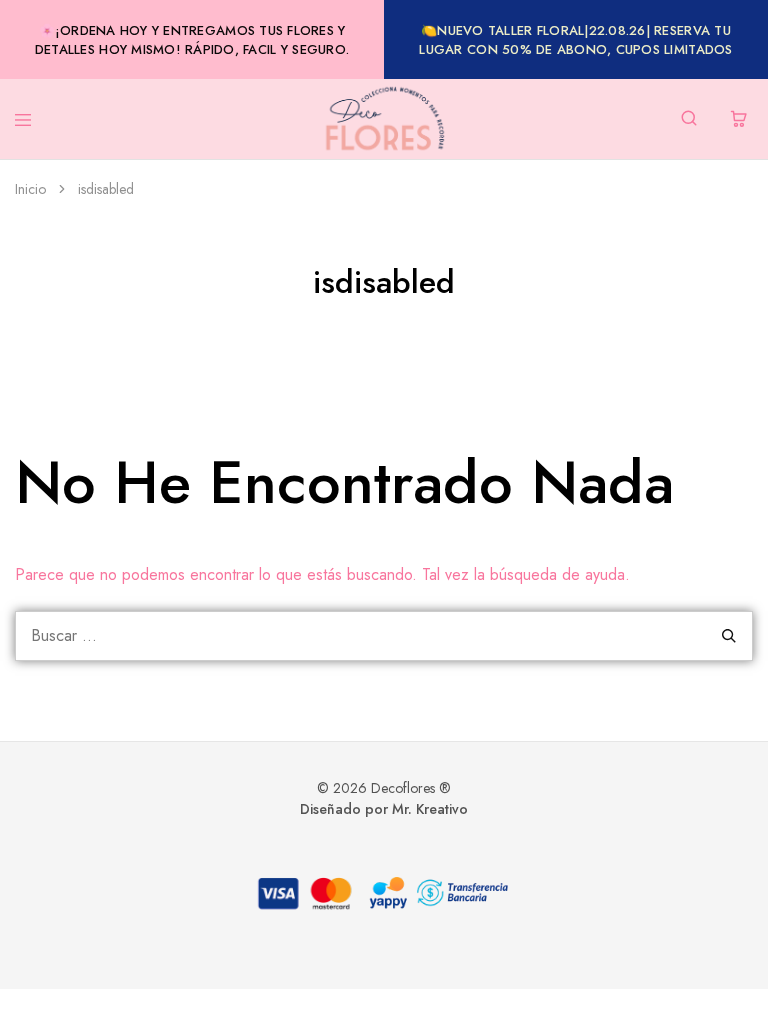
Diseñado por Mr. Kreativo (384, 809)
